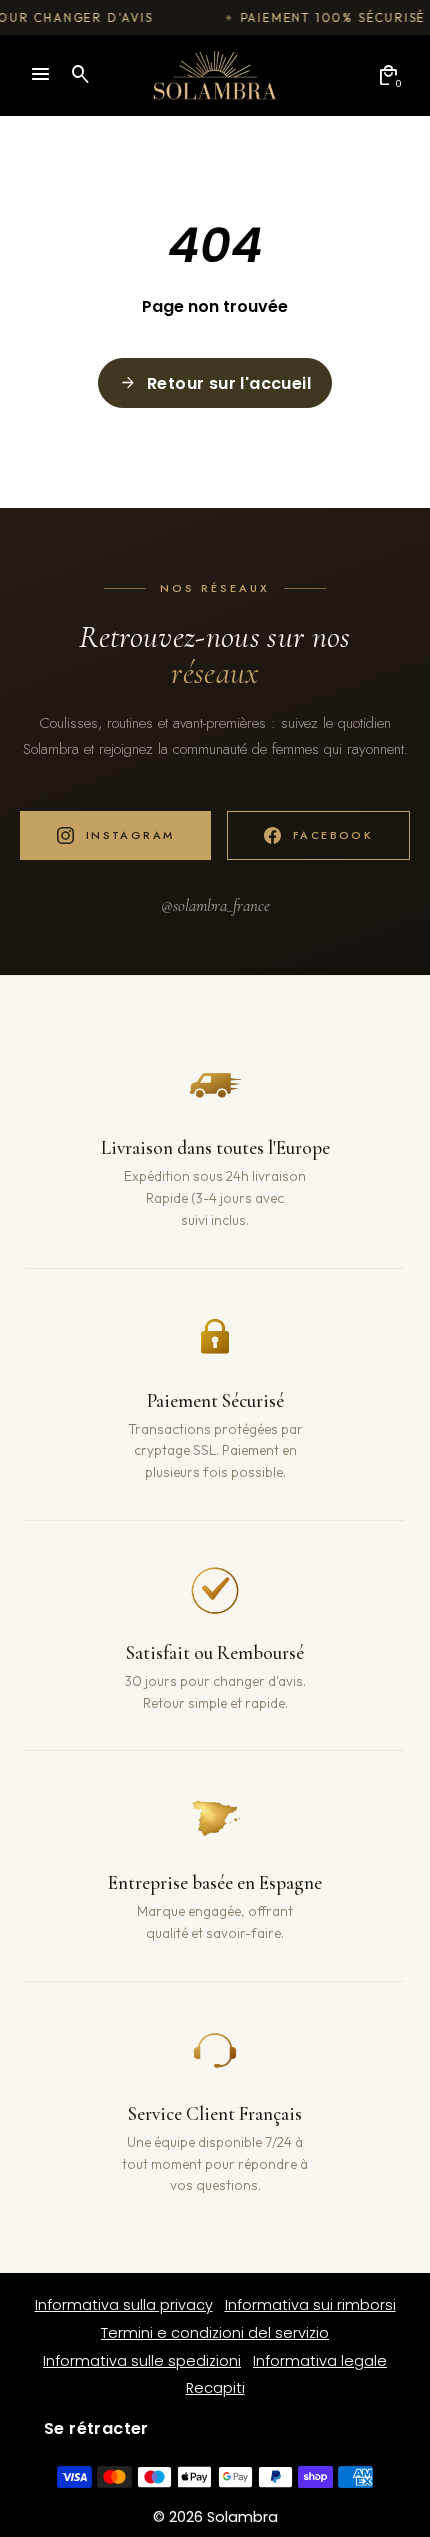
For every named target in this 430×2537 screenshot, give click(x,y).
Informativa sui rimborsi (310, 2305)
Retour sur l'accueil (215, 383)
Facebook (333, 835)
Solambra (242, 2517)
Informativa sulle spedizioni (142, 2361)
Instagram (130, 835)
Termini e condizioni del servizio (215, 2333)
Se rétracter (96, 2428)
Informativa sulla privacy (124, 2305)
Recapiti (215, 2388)
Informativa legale (320, 2361)
